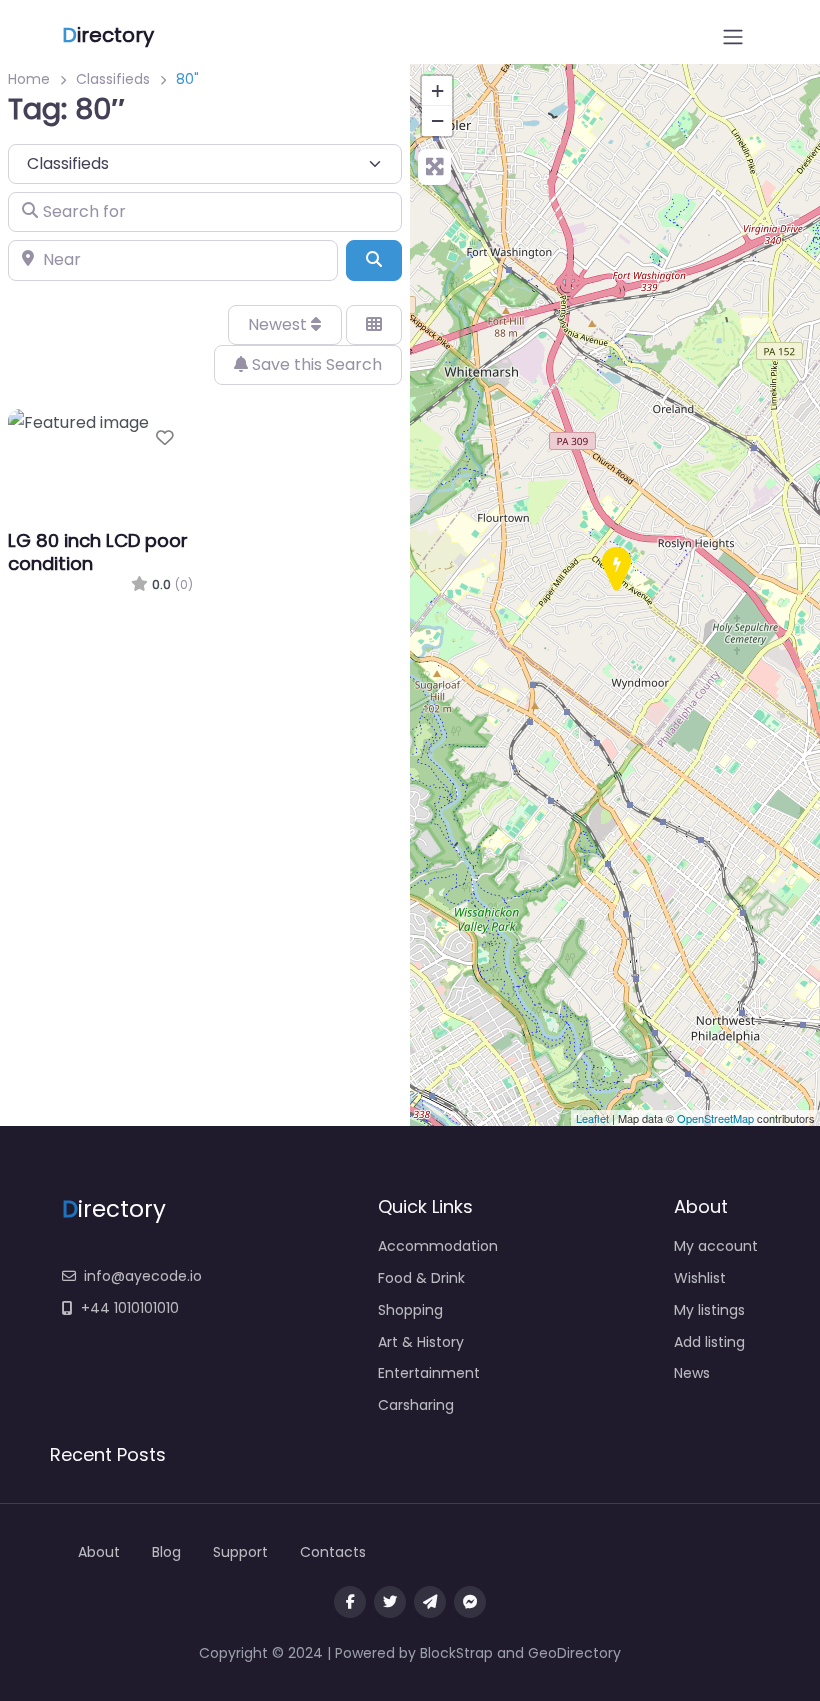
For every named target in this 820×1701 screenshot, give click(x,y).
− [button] (437, 120)
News (692, 1373)
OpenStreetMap (715, 1118)
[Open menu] (733, 37)
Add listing (709, 1342)
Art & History (421, 1342)
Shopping (410, 1310)
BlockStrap (458, 1653)
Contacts (333, 1552)
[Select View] (374, 325)
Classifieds (113, 79)
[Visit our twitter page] (390, 1602)
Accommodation (438, 1246)
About (99, 1552)
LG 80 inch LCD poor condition (98, 552)
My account (716, 1246)
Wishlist (700, 1278)
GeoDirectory (574, 1653)
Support (240, 1552)
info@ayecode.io (143, 1276)
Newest (279, 324)
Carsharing (416, 1405)
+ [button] (437, 90)
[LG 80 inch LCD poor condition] (616, 570)
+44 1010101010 (130, 1308)
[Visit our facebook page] (350, 1602)
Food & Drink (421, 1278)
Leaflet (592, 1118)
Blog (166, 1552)
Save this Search (315, 364)
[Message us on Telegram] (430, 1602)
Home (29, 79)
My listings (709, 1310)
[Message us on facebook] (470, 1602)
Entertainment (429, 1373)
